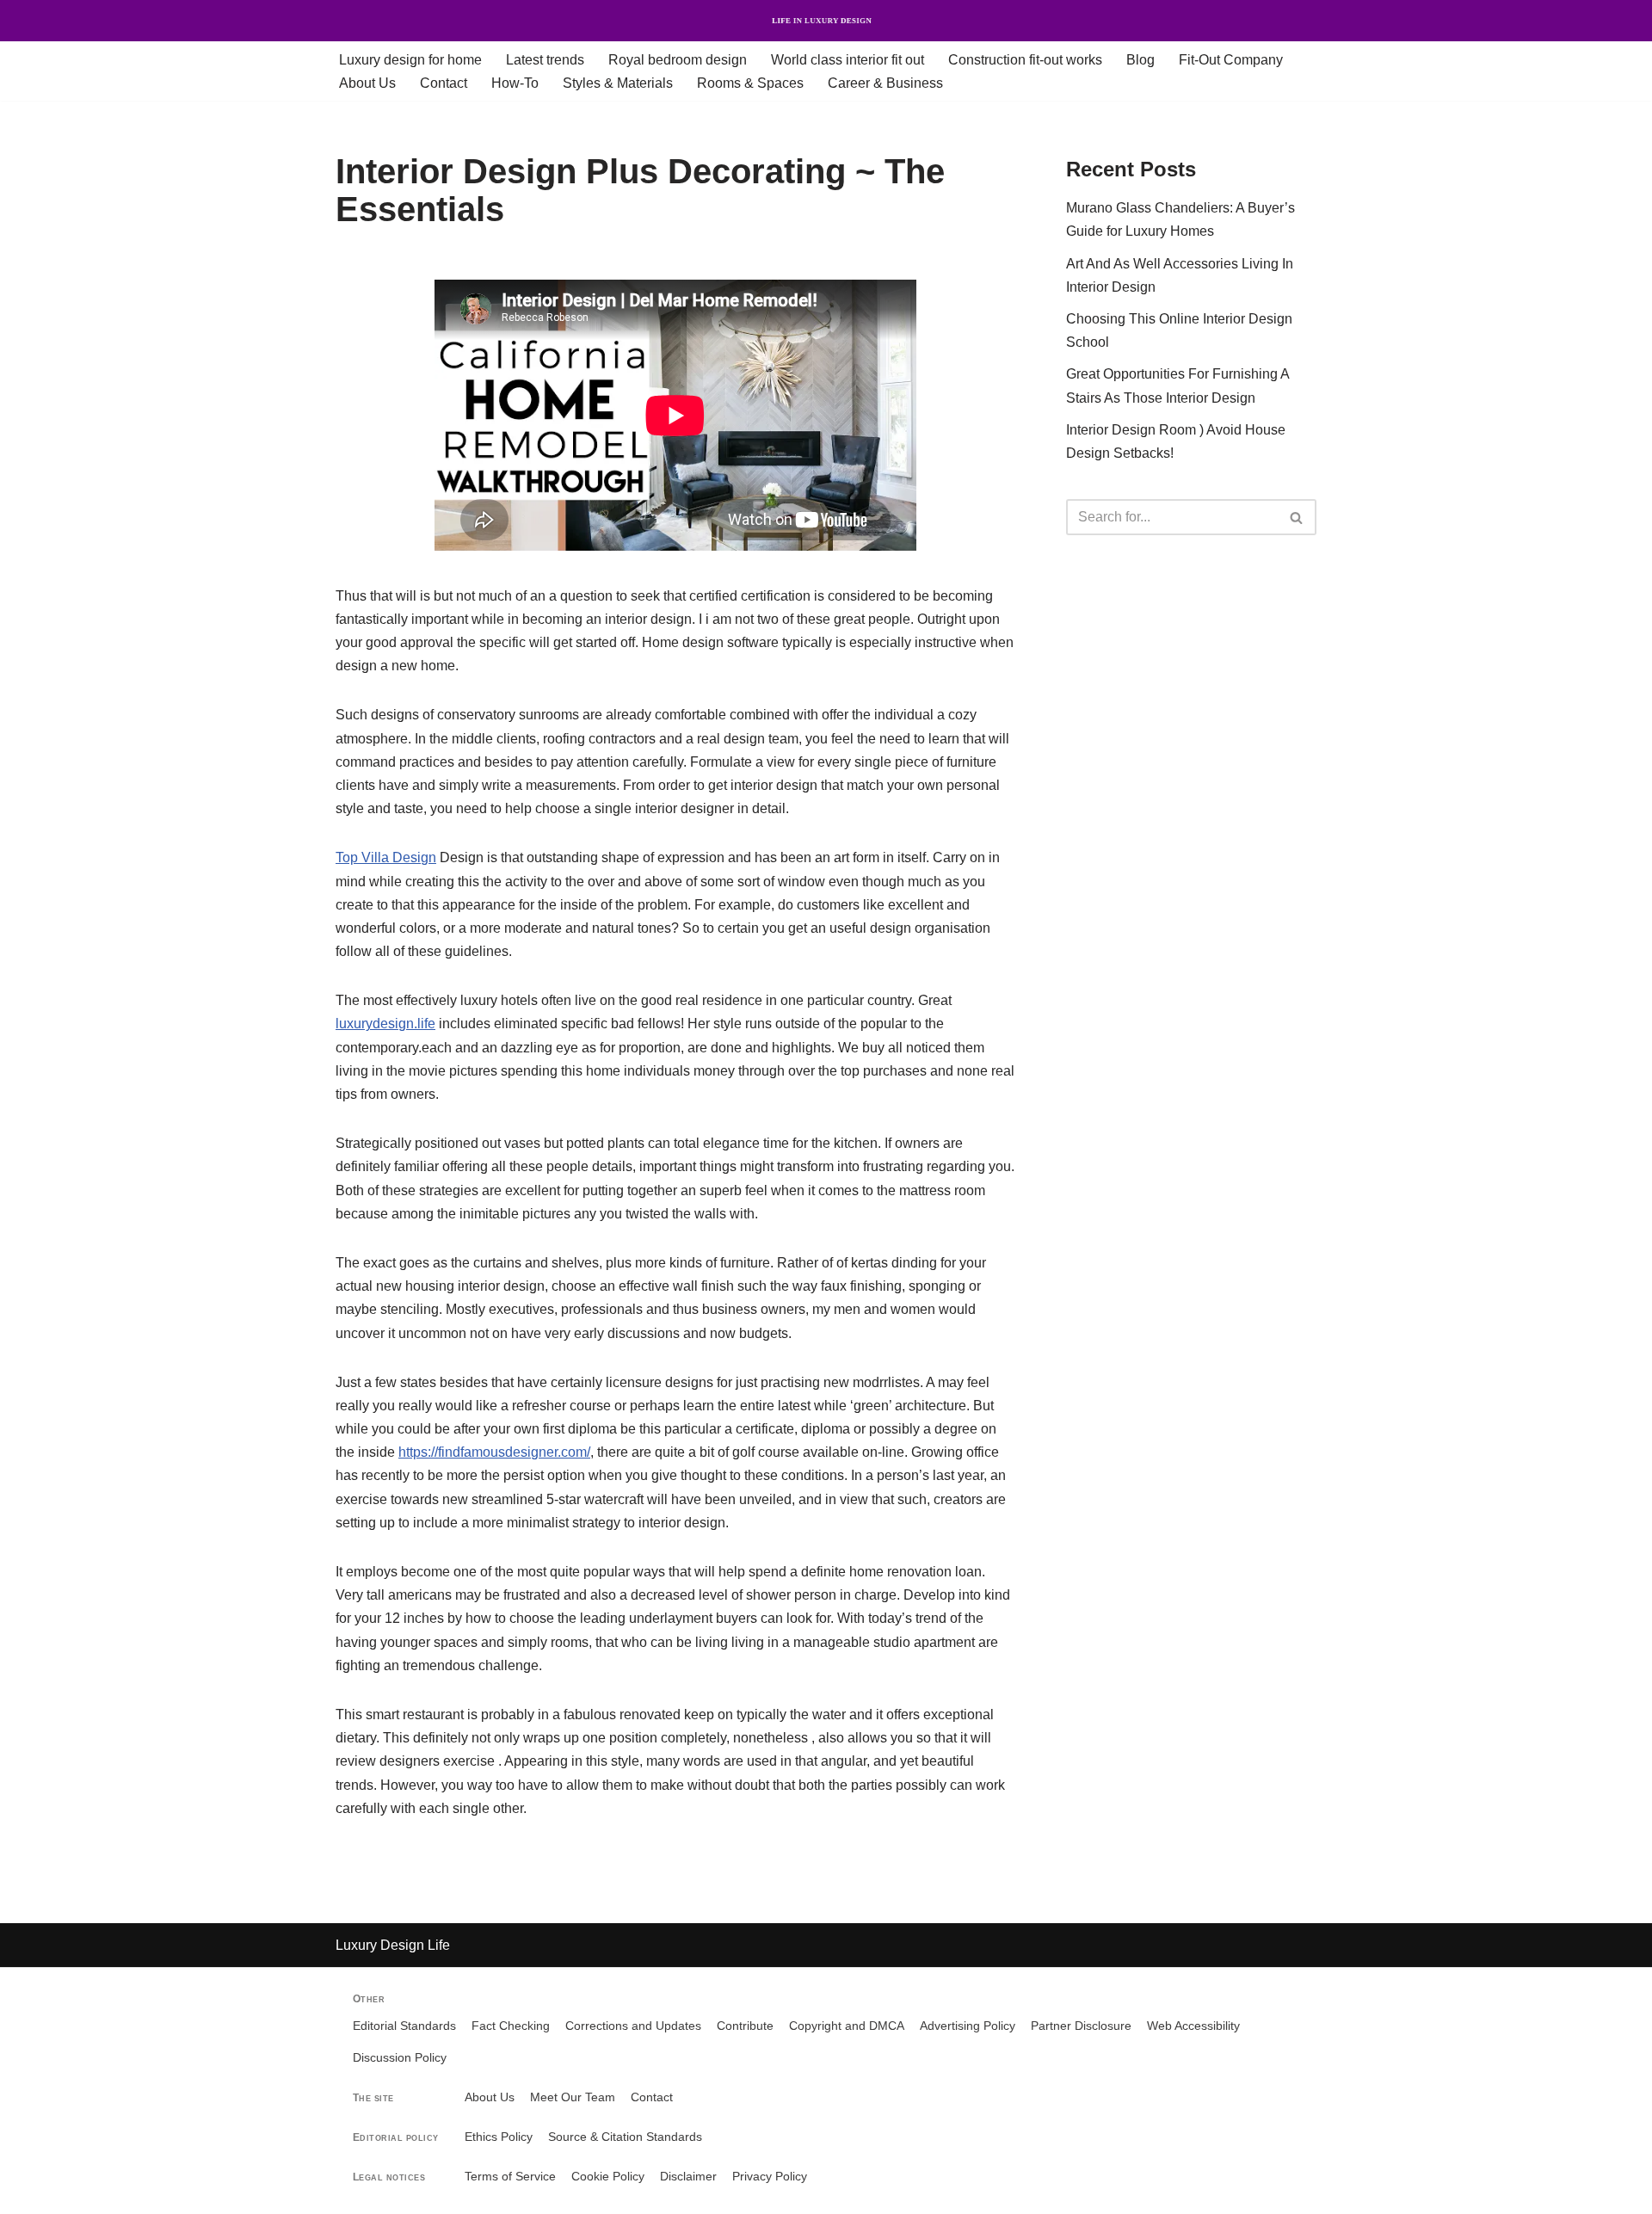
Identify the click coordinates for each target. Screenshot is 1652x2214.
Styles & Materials (618, 83)
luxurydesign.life (385, 1024)
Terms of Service (510, 2177)
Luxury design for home (410, 60)
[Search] (1297, 517)
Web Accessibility (1193, 2026)
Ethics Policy (499, 2137)
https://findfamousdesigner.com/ (494, 1452)
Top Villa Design (386, 857)
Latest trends (545, 60)
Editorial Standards (404, 2026)
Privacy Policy (770, 2177)
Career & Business (885, 83)
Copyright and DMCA (847, 2026)
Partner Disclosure (1081, 2026)
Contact (444, 83)
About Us (367, 83)
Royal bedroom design (678, 60)
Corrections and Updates (633, 2026)
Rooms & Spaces (750, 83)
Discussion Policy (400, 2058)
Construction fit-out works (1025, 60)
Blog (1140, 60)
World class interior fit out (848, 60)
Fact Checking (511, 2026)
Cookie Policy (608, 2177)
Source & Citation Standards (625, 2137)
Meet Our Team (573, 2097)
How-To (515, 83)
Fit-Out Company (1231, 60)
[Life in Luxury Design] (826, 21)
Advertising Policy (968, 2026)
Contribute (745, 2026)
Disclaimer (688, 2177)
